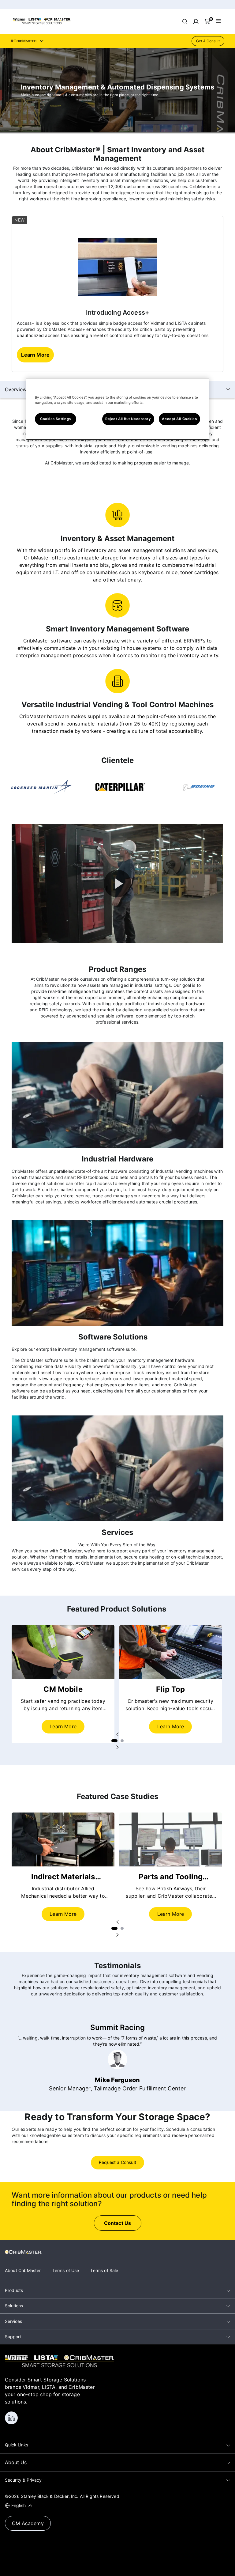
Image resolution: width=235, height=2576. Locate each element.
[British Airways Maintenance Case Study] (171, 1839)
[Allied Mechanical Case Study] (63, 1839)
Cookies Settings (56, 419)
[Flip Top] (171, 1652)
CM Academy (28, 2523)
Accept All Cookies (179, 419)
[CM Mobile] (63, 1652)
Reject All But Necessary (128, 419)
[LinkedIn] (11, 2418)
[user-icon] (196, 21)
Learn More (63, 1726)
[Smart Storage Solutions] (42, 23)
